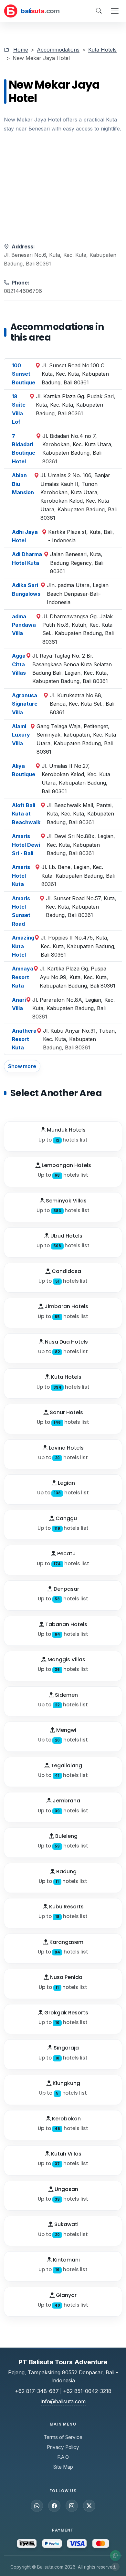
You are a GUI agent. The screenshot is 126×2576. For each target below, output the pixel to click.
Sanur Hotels (66, 1412)
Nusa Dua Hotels (66, 1342)
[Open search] (99, 11)
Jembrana (66, 1801)
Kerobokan (66, 2119)
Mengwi (66, 1730)
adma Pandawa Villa (24, 625)
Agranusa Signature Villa (25, 704)
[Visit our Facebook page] (54, 2506)
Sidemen (66, 1695)
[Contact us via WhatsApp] (115, 2556)
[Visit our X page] (89, 2506)
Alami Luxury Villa (21, 735)
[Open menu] (115, 11)
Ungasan (66, 2189)
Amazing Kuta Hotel (23, 946)
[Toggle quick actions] (115, 2567)
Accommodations (58, 50)
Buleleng (66, 1836)
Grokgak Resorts (66, 2013)
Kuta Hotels (102, 50)
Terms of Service (63, 2437)
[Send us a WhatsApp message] (37, 2506)
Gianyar (66, 2295)
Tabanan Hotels (66, 1624)
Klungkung (66, 2083)
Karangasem (66, 1942)
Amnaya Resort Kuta (23, 977)
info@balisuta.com (63, 2401)
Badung (66, 1872)
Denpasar (66, 1589)
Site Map (63, 2467)
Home (21, 50)
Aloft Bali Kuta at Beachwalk (26, 814)
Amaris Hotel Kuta (21, 876)
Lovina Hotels (66, 1448)
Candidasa (66, 1271)
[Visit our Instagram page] (72, 2506)
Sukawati (66, 2224)
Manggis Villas (66, 1659)
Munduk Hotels (66, 1130)
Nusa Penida (66, 1977)
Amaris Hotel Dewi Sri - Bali (26, 845)
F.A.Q (63, 2457)
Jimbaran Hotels (66, 1306)
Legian (66, 1483)
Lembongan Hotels (66, 1165)
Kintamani (66, 2260)
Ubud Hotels (66, 1236)
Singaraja (66, 2048)
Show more (22, 1066)
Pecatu (66, 1553)
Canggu (66, 1518)
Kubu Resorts (66, 1907)
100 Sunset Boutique (24, 374)
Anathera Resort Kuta (24, 1039)
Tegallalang (66, 1766)
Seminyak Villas (66, 1201)
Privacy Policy (63, 2447)
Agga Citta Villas (19, 664)
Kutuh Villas (66, 2154)
